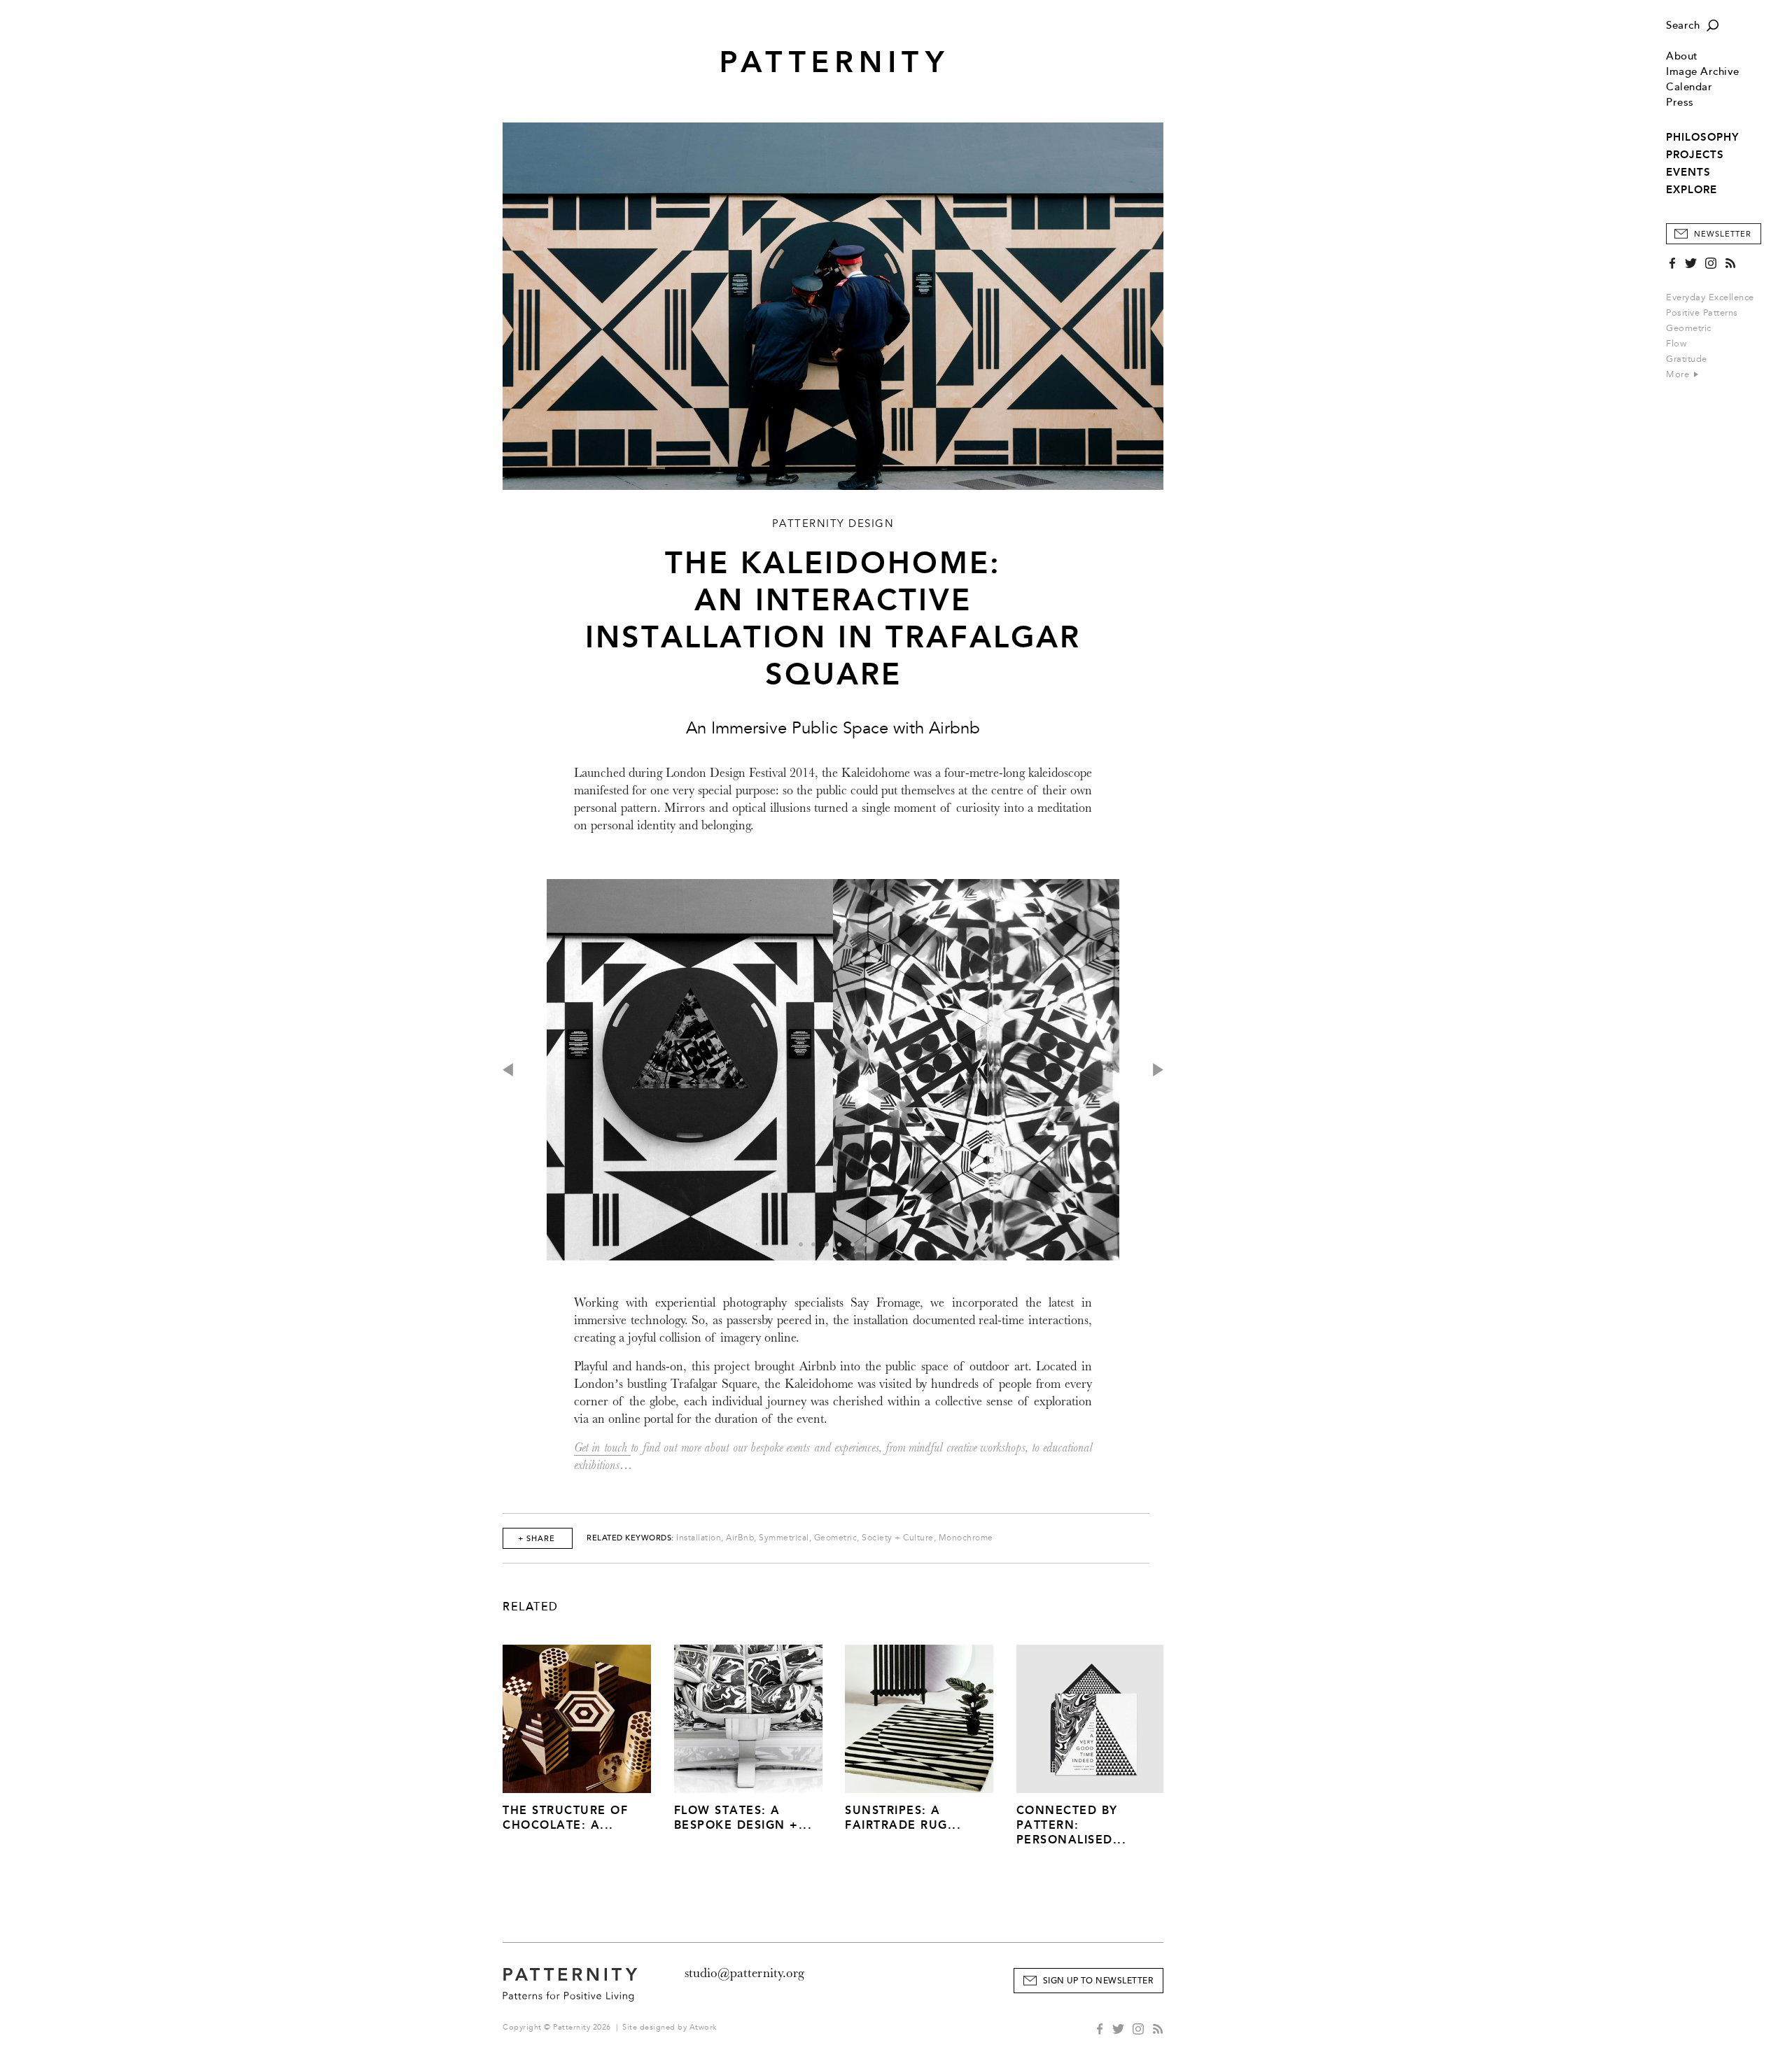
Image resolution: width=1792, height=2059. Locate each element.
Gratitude (1687, 359)
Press (1680, 103)
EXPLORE (1692, 190)
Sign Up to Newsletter (1098, 1981)
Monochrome (966, 1538)
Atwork (703, 2027)
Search (1683, 26)
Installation (699, 1538)
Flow (1676, 344)
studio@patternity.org (744, 1973)
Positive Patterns (1702, 313)
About (1682, 56)
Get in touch (602, 1448)
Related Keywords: (630, 1538)
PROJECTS (1695, 155)
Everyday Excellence (1710, 297)
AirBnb (740, 1538)
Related (531, 1607)
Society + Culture (898, 1538)
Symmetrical (784, 1538)
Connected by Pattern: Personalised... (1072, 1825)
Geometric (1689, 328)
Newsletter (1723, 234)
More (1679, 374)
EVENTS (1688, 172)
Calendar (1689, 87)
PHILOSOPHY (1702, 137)
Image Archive (1703, 72)
